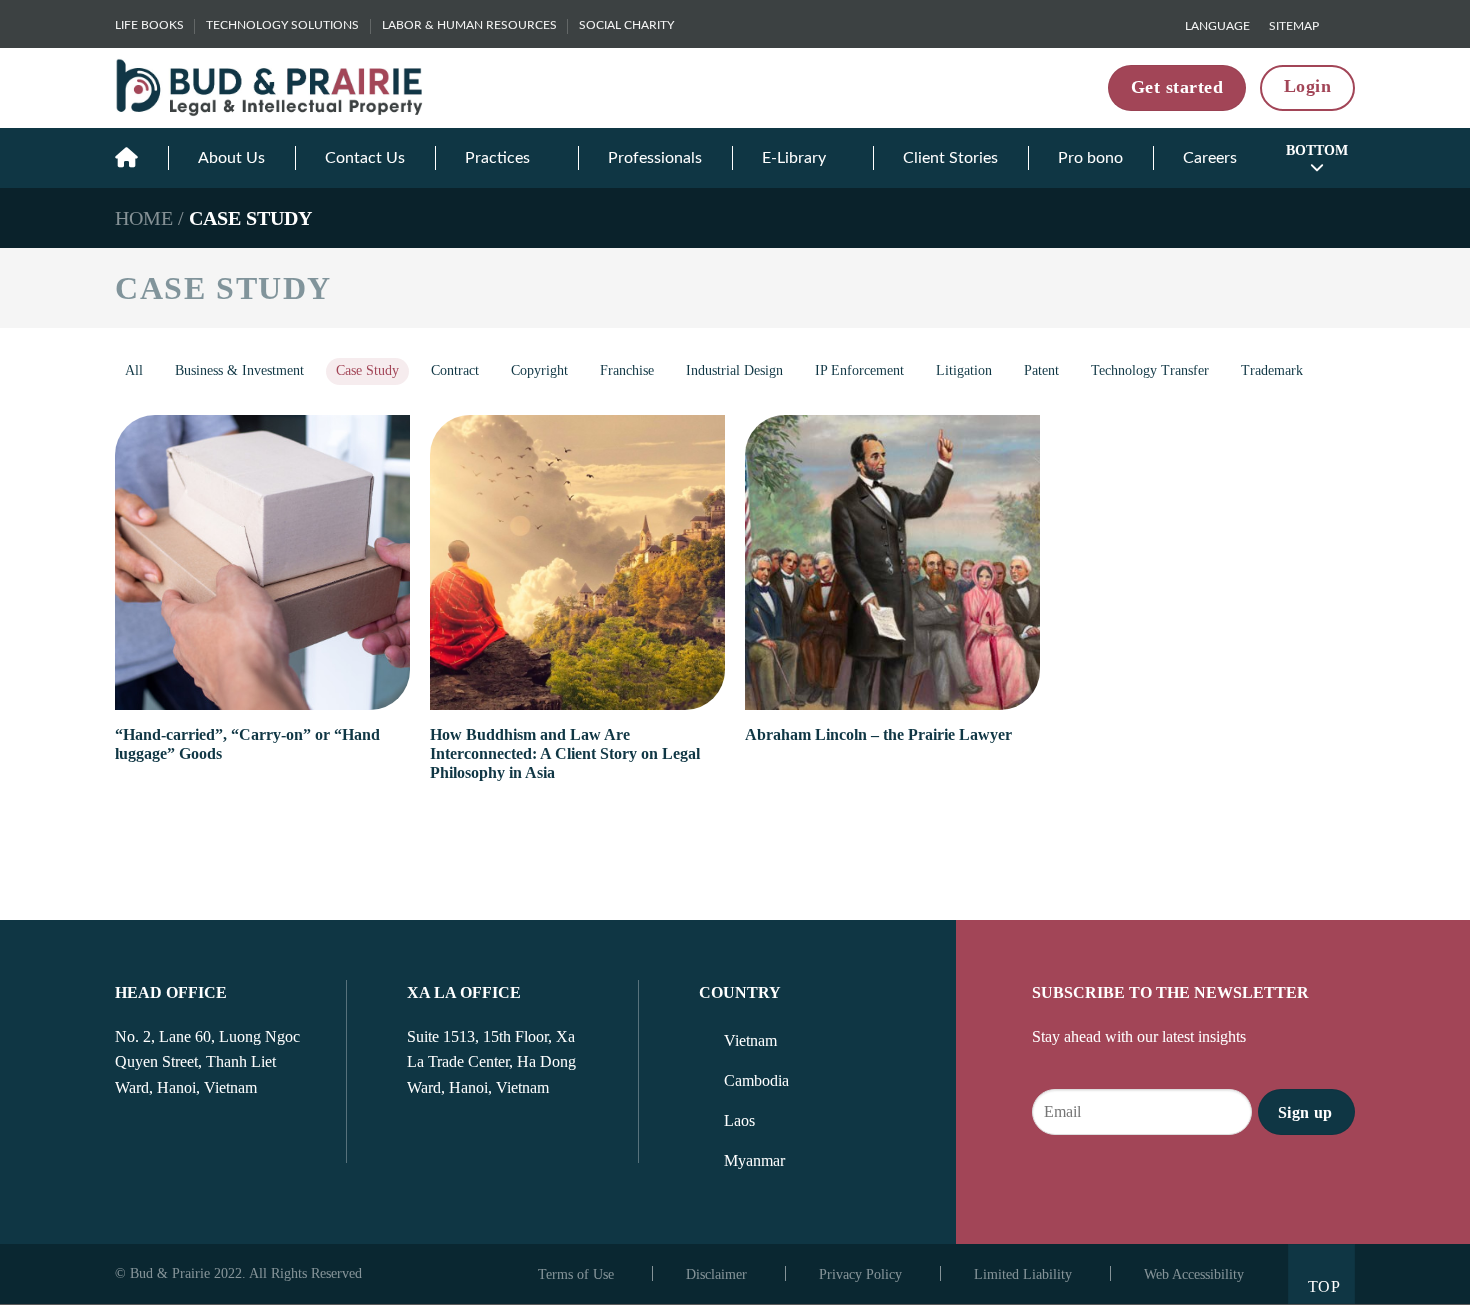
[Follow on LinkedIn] (200, 1143)
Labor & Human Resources (469, 25)
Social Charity (626, 25)
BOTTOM (1317, 150)
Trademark (1272, 370)
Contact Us (365, 158)
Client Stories (950, 158)
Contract (455, 370)
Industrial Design (734, 370)
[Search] (1347, 25)
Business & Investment (239, 370)
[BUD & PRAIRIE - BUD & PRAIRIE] (270, 87)
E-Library (794, 158)
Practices (497, 158)
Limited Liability (1023, 1274)
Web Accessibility (1194, 1274)
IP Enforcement (859, 370)
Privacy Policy (860, 1274)
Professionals (655, 158)
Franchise (627, 370)
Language (1217, 26)
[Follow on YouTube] (225, 1143)
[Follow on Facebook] (127, 1143)
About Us (231, 158)
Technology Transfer (1150, 370)
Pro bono (1090, 158)
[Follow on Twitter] (176, 1143)
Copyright (539, 370)
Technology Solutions (282, 25)
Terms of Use (576, 1274)
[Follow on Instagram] (152, 1143)
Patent (1041, 370)
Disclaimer (716, 1274)
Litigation (964, 370)
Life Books (149, 25)
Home (144, 218)
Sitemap (1294, 26)
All (134, 370)
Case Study (367, 370)
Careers (1210, 158)
